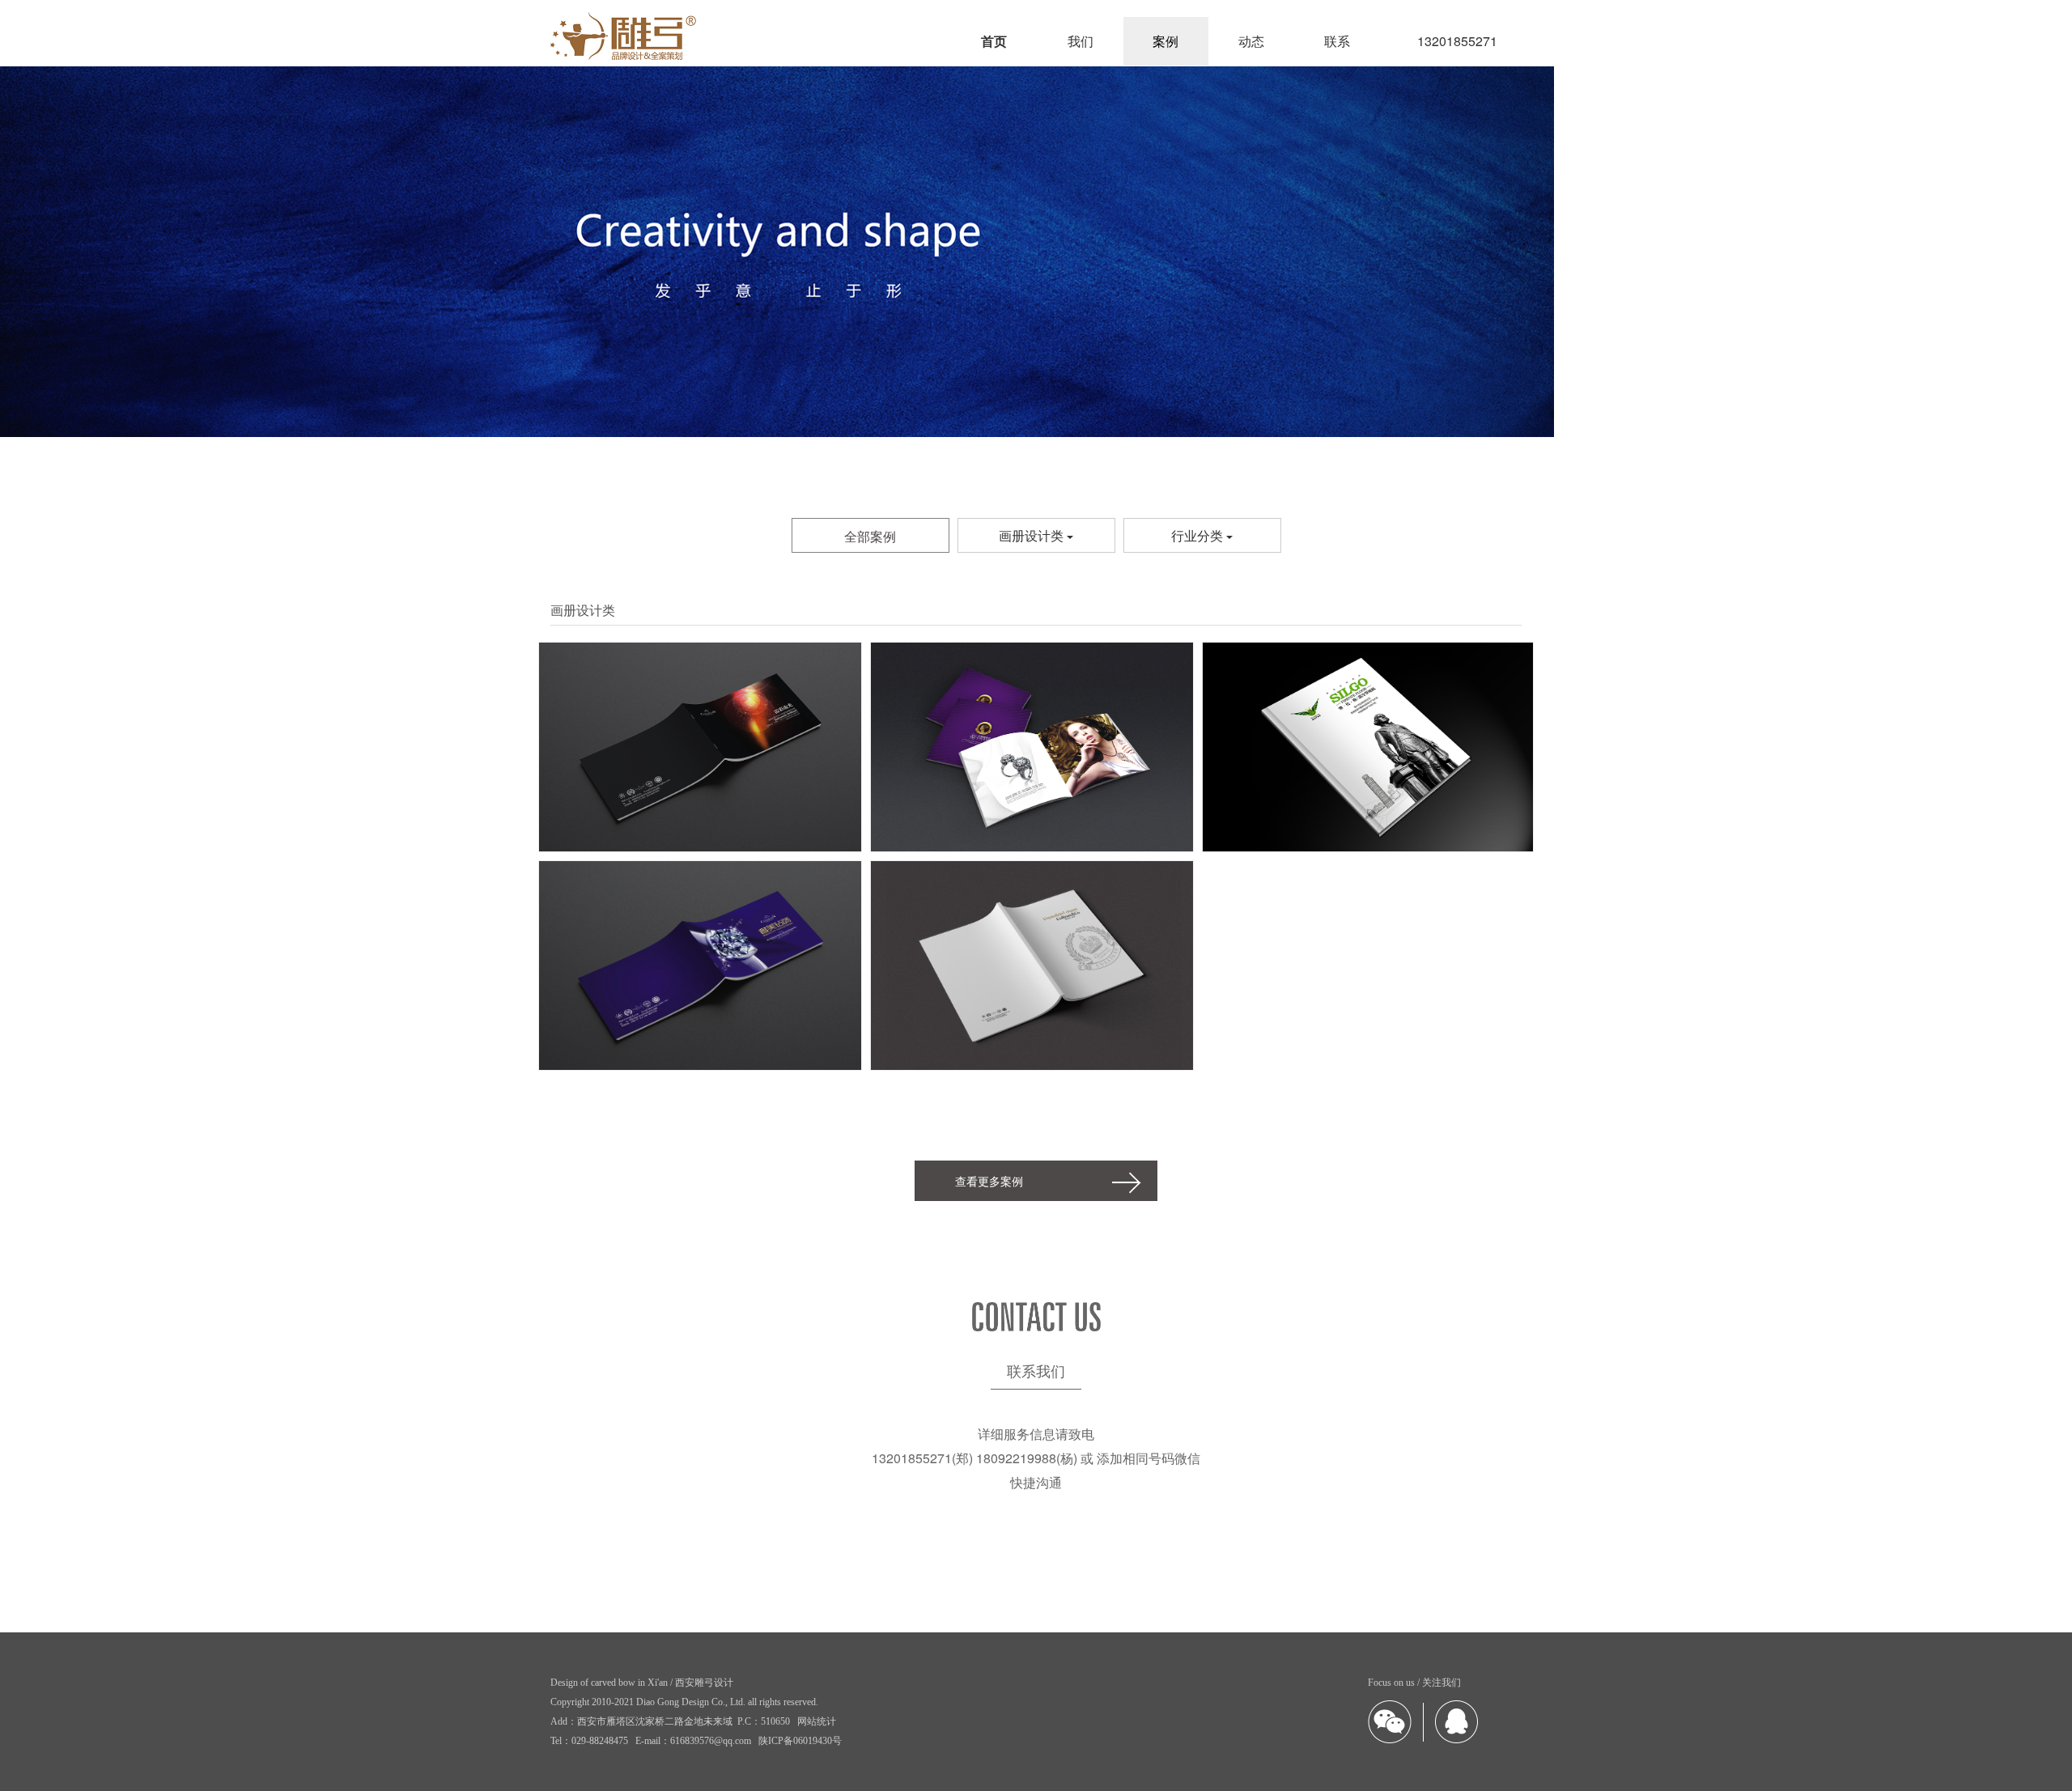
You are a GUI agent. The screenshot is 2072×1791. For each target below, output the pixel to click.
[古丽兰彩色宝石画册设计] (700, 751)
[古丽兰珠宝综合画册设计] (1032, 970)
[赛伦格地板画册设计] (1368, 751)
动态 (1251, 41)
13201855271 (1457, 41)
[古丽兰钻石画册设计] (1032, 751)
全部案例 (870, 536)
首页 (994, 41)
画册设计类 (1033, 535)
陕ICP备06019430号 (800, 1741)
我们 (1081, 41)
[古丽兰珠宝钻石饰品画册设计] (700, 970)
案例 (1165, 41)
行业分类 (1199, 535)
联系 (1337, 41)
